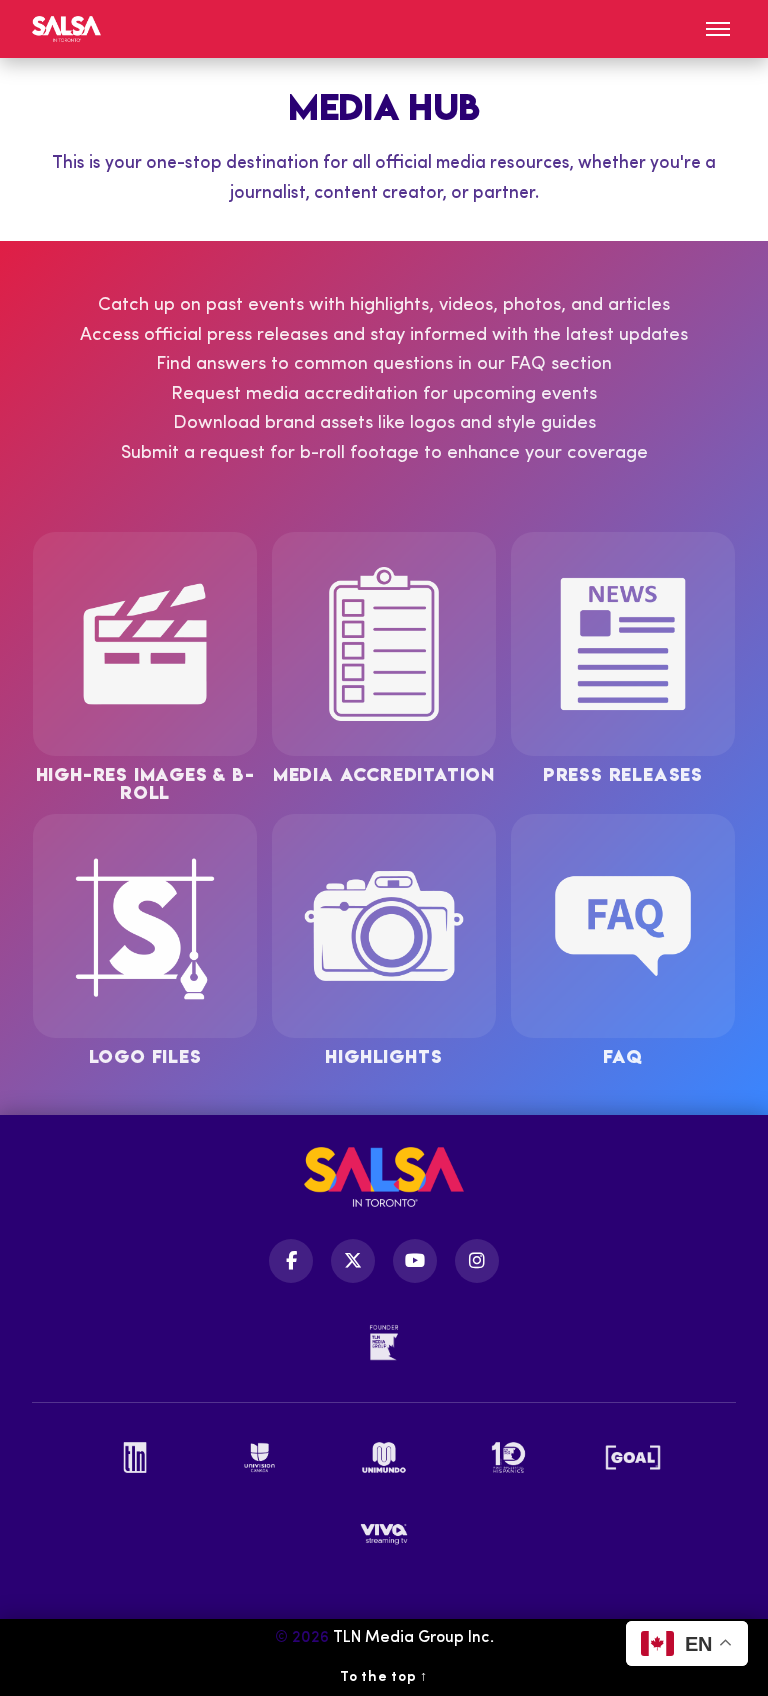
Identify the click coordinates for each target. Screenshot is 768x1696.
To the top (383, 1677)
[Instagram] (477, 1261)
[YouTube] (415, 1261)
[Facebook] (291, 1261)
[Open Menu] (718, 29)
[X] (353, 1261)
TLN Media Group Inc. (413, 1638)
